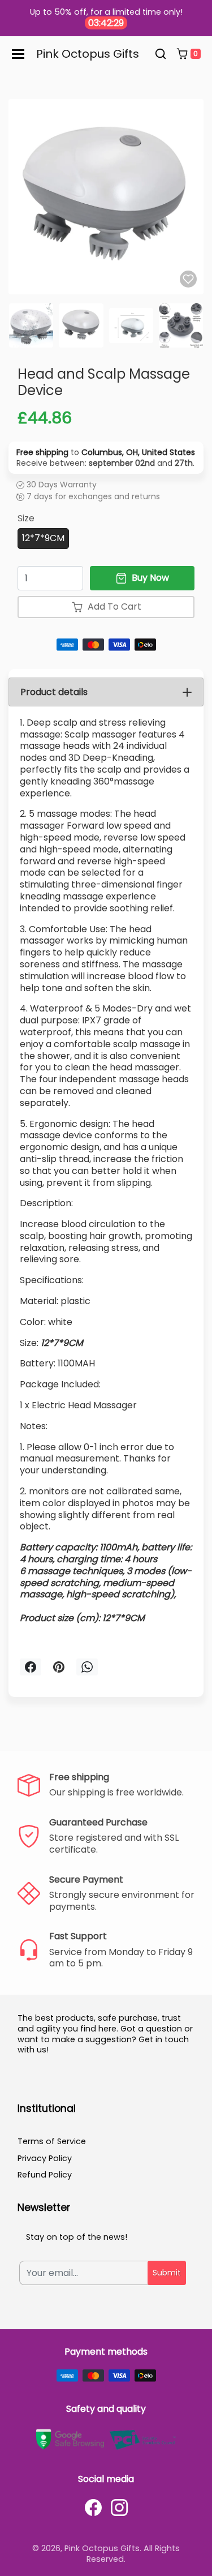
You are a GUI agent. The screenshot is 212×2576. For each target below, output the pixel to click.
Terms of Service (52, 2141)
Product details (54, 692)
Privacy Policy (45, 2158)
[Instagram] (119, 2508)
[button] (161, 54)
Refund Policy (45, 2175)
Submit (167, 2273)
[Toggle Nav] (18, 54)
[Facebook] (93, 2508)
